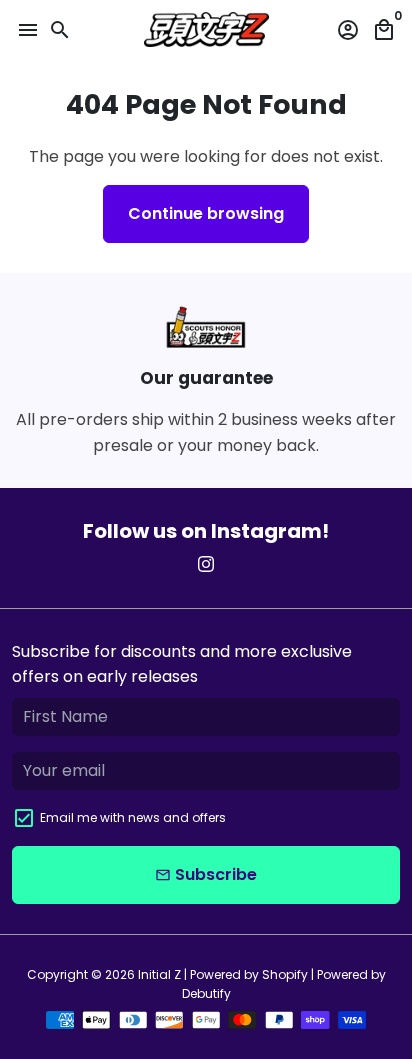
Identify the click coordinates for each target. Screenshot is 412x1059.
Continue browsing (206, 213)
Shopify (285, 974)
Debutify (206, 993)
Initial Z (159, 974)
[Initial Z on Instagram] (206, 564)
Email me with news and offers (133, 817)
